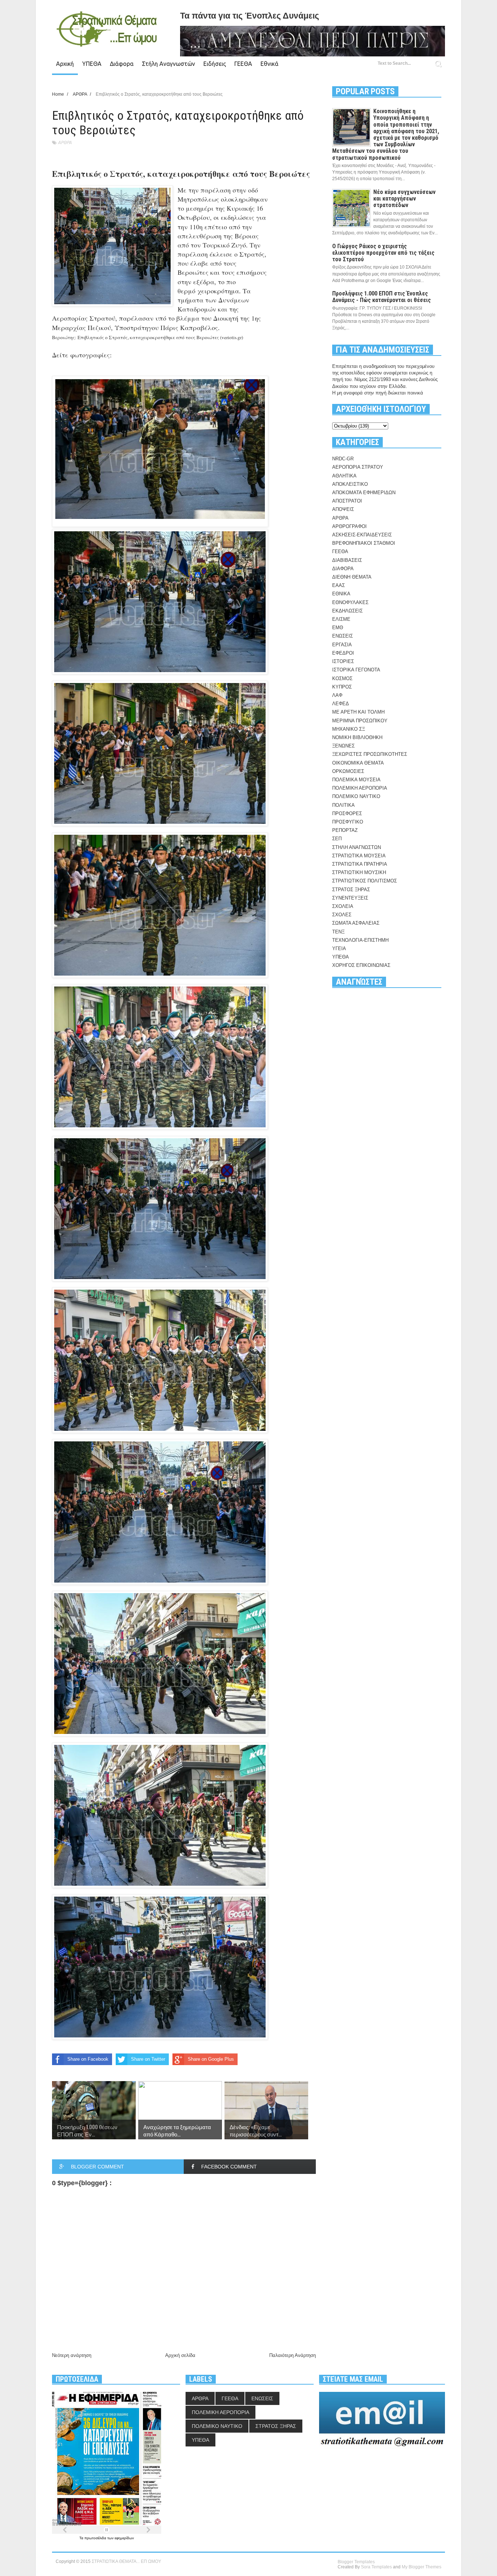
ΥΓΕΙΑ (339, 948)
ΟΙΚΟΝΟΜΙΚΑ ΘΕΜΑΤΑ (358, 763)
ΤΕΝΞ (338, 932)
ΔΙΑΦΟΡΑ (343, 569)
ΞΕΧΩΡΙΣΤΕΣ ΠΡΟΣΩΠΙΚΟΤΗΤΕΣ (370, 754)
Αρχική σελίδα (180, 2355)
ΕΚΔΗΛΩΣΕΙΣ (347, 611)
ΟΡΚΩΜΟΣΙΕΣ (348, 771)
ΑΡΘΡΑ (65, 142)
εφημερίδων (124, 2538)
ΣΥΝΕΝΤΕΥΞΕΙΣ (350, 898)
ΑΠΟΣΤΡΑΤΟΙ (347, 501)
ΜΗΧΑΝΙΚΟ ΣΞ (349, 729)
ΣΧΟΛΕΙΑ (343, 906)
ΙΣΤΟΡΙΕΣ (343, 661)
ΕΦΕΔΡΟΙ (343, 653)
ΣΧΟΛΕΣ (342, 915)
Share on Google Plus (211, 2059)
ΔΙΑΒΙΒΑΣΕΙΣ (347, 560)
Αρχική (65, 64)
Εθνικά (269, 64)
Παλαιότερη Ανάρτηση (293, 2355)
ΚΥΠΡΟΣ (342, 687)
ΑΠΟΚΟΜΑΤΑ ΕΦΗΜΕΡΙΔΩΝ (364, 493)
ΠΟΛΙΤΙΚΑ (343, 805)
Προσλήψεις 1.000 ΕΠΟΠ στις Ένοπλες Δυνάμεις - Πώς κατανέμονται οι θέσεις (381, 297)
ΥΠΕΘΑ (92, 64)
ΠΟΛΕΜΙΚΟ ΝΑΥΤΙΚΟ (356, 796)
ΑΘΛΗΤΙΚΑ (344, 476)
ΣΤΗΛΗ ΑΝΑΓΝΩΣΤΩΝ (357, 847)
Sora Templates (376, 2567)
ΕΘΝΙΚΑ (341, 594)
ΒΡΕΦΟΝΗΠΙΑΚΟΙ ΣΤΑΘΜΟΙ (364, 543)
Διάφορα (122, 64)
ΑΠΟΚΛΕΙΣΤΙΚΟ (350, 484)
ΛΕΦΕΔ (341, 704)
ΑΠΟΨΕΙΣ (343, 509)
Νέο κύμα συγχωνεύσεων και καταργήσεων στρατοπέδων (404, 199)
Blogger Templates (356, 2562)
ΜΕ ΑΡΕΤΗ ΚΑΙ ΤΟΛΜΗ (358, 712)
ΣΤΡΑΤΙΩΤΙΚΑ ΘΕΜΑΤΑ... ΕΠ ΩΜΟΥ (126, 2561)
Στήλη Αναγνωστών (168, 64)
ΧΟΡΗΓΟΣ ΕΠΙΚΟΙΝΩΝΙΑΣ (361, 965)
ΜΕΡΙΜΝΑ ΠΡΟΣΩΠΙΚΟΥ (360, 721)
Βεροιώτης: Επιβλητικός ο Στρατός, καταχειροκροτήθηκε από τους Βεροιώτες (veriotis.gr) (148, 337)
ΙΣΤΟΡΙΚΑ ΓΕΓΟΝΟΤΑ (356, 670)
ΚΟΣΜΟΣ (342, 678)
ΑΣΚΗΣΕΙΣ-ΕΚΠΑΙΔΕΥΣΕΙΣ (362, 535)
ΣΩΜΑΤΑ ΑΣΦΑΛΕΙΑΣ (356, 923)
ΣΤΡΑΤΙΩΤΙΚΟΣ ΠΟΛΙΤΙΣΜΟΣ (365, 881)
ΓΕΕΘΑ (243, 64)
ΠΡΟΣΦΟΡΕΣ (347, 813)
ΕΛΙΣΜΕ (341, 619)
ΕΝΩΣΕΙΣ (343, 636)
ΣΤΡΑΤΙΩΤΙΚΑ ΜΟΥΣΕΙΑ (359, 856)
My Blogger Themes (422, 2567)
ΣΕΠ (337, 839)
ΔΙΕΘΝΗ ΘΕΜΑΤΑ (352, 577)
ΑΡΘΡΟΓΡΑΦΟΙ (349, 526)
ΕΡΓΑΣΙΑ (342, 645)
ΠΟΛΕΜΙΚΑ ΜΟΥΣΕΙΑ (356, 780)
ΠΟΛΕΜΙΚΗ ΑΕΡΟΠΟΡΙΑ (360, 788)
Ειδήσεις (215, 64)
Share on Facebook (88, 2059)
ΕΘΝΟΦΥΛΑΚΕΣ (350, 602)
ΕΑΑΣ (339, 585)
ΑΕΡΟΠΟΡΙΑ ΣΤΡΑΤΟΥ (358, 467)
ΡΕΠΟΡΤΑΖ (345, 830)
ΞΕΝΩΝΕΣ (343, 746)
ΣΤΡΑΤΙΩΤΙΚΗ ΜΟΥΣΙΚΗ (359, 872)
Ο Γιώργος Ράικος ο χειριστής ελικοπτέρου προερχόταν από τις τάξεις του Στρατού (383, 253)
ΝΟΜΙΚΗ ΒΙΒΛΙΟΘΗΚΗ (357, 737)
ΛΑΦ (337, 695)
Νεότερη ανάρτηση (72, 2355)
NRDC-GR (343, 459)
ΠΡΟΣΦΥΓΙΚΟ (348, 822)
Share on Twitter (148, 2059)
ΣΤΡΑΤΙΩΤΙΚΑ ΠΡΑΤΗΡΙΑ (360, 864)
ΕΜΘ (338, 628)
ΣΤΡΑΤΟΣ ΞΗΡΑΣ (351, 890)
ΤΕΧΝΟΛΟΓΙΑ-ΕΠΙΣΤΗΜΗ (360, 940)
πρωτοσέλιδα (96, 2538)
